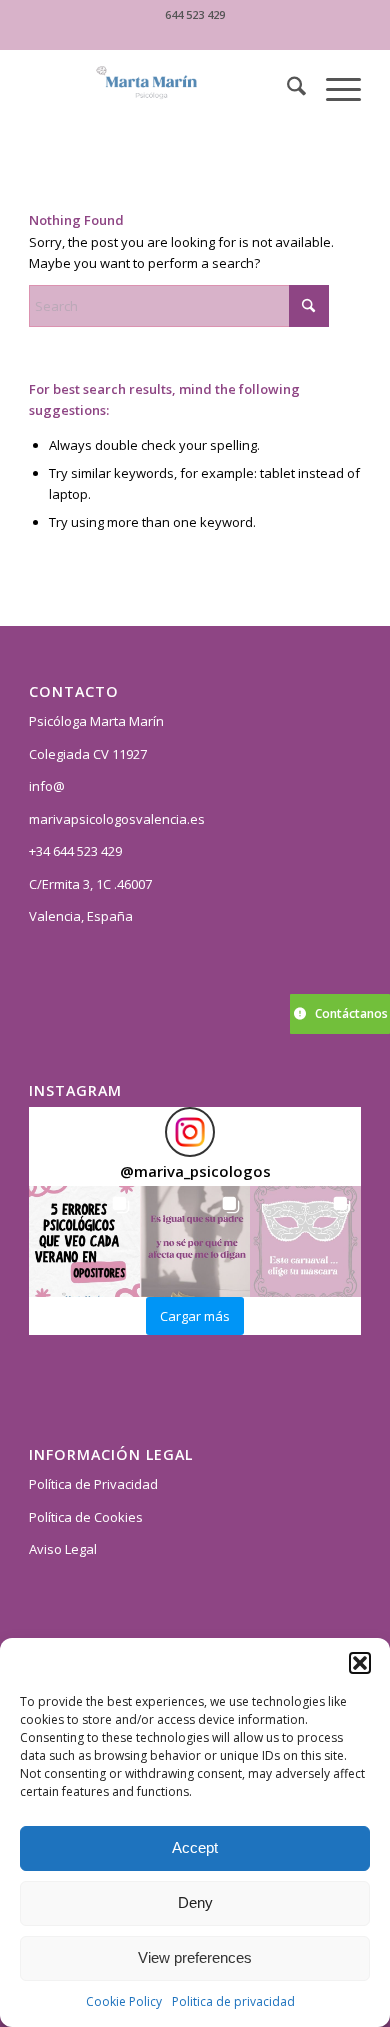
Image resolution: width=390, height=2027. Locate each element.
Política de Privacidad (93, 1484)
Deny (195, 1902)
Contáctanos (351, 1013)
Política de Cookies (86, 1517)
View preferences (195, 1957)
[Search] (286, 89)
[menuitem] (286, 89)
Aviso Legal (63, 1549)
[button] (360, 1663)
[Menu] (333, 89)
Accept (195, 1847)
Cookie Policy (124, 2001)
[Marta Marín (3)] (161, 89)
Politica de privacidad (233, 2001)
